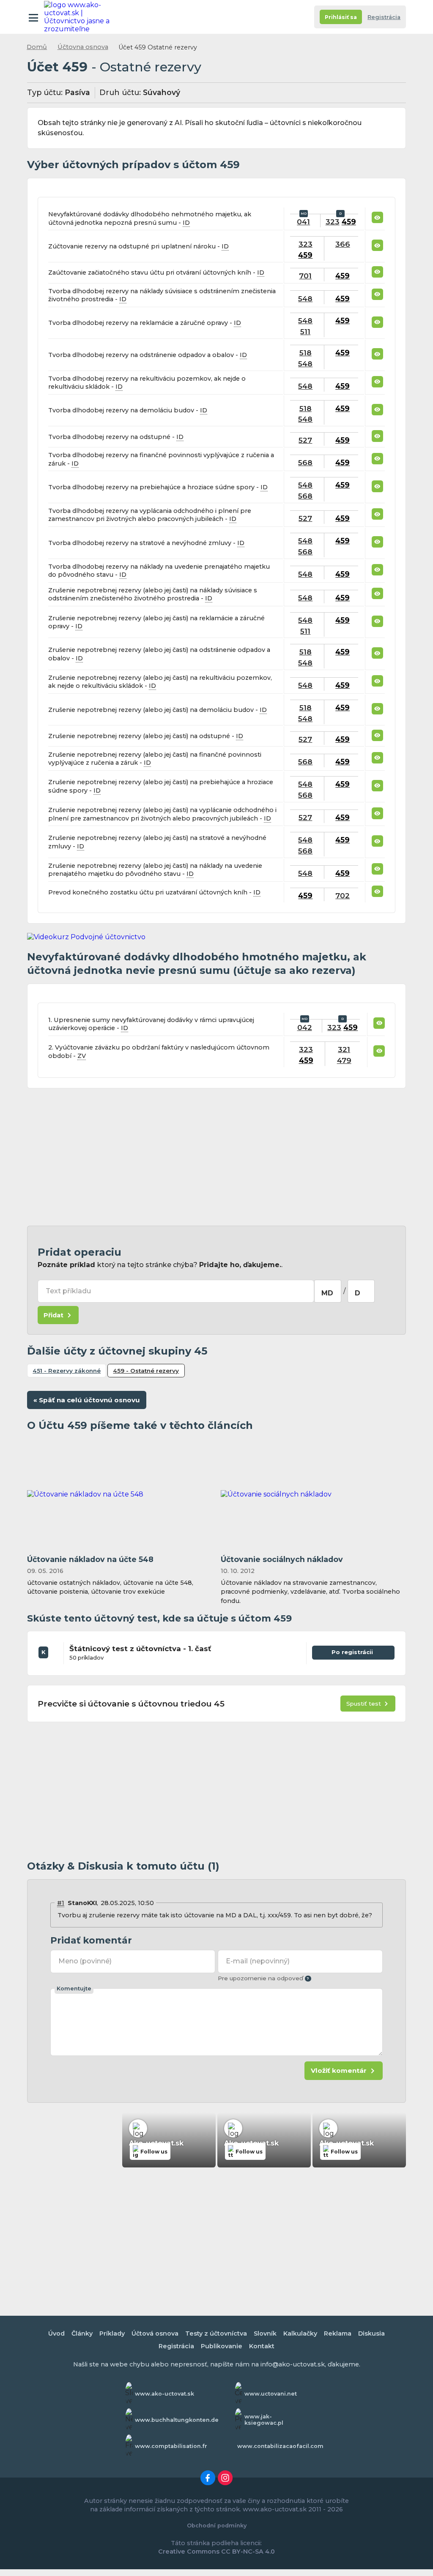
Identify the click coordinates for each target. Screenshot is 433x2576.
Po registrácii (353, 1654)
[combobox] (328, 1291)
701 (305, 276)
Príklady (112, 2333)
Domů (37, 47)
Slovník (265, 2333)
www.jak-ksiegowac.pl (264, 2420)
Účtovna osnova (83, 47)
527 (305, 440)
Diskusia (371, 2333)
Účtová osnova (155, 2333)
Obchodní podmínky (217, 2526)
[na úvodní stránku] (81, 17)
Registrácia (384, 17)
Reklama (338, 2333)
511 (305, 331)
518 (306, 353)
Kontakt (262, 2346)
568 (305, 462)
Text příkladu (68, 1291)
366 (343, 244)
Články (82, 2333)
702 (343, 895)
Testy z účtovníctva (216, 2333)
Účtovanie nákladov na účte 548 (90, 1559)
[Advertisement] (216, 1157)
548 (305, 298)
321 (344, 1049)
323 (333, 222)
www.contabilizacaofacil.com (280, 2446)
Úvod (56, 2333)
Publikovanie (222, 2346)
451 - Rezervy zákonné (67, 1371)
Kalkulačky (300, 2333)
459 (349, 222)
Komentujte (74, 1989)
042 (305, 1027)
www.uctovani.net (271, 2394)
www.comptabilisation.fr (171, 2446)
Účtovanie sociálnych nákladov (282, 1559)
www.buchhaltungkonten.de (177, 2420)
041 (303, 222)
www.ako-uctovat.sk (164, 2394)
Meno (85, 1961)
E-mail (258, 1961)
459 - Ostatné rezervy (146, 1371)
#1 (61, 1903)
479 (344, 1060)
